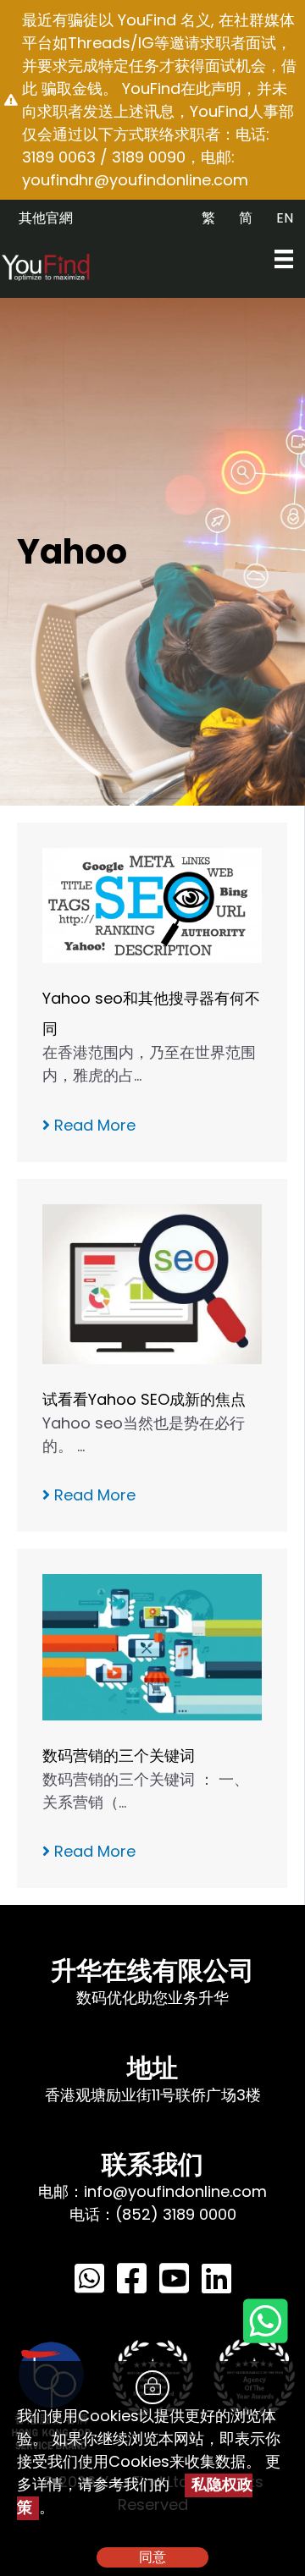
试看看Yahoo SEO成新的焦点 (144, 1399)
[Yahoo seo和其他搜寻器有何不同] (152, 904)
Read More (93, 1125)
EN (285, 218)
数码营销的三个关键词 (119, 1756)
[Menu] (284, 259)
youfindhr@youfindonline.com (135, 180)
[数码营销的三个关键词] (152, 1646)
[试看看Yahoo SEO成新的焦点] (152, 1282)
